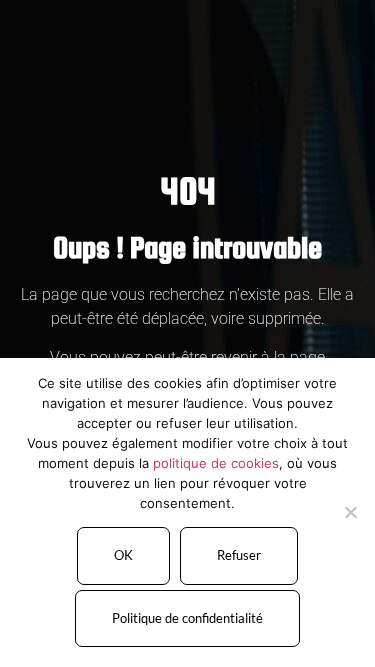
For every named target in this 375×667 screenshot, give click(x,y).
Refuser (239, 555)
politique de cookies (216, 463)
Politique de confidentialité (187, 618)
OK (123, 555)
